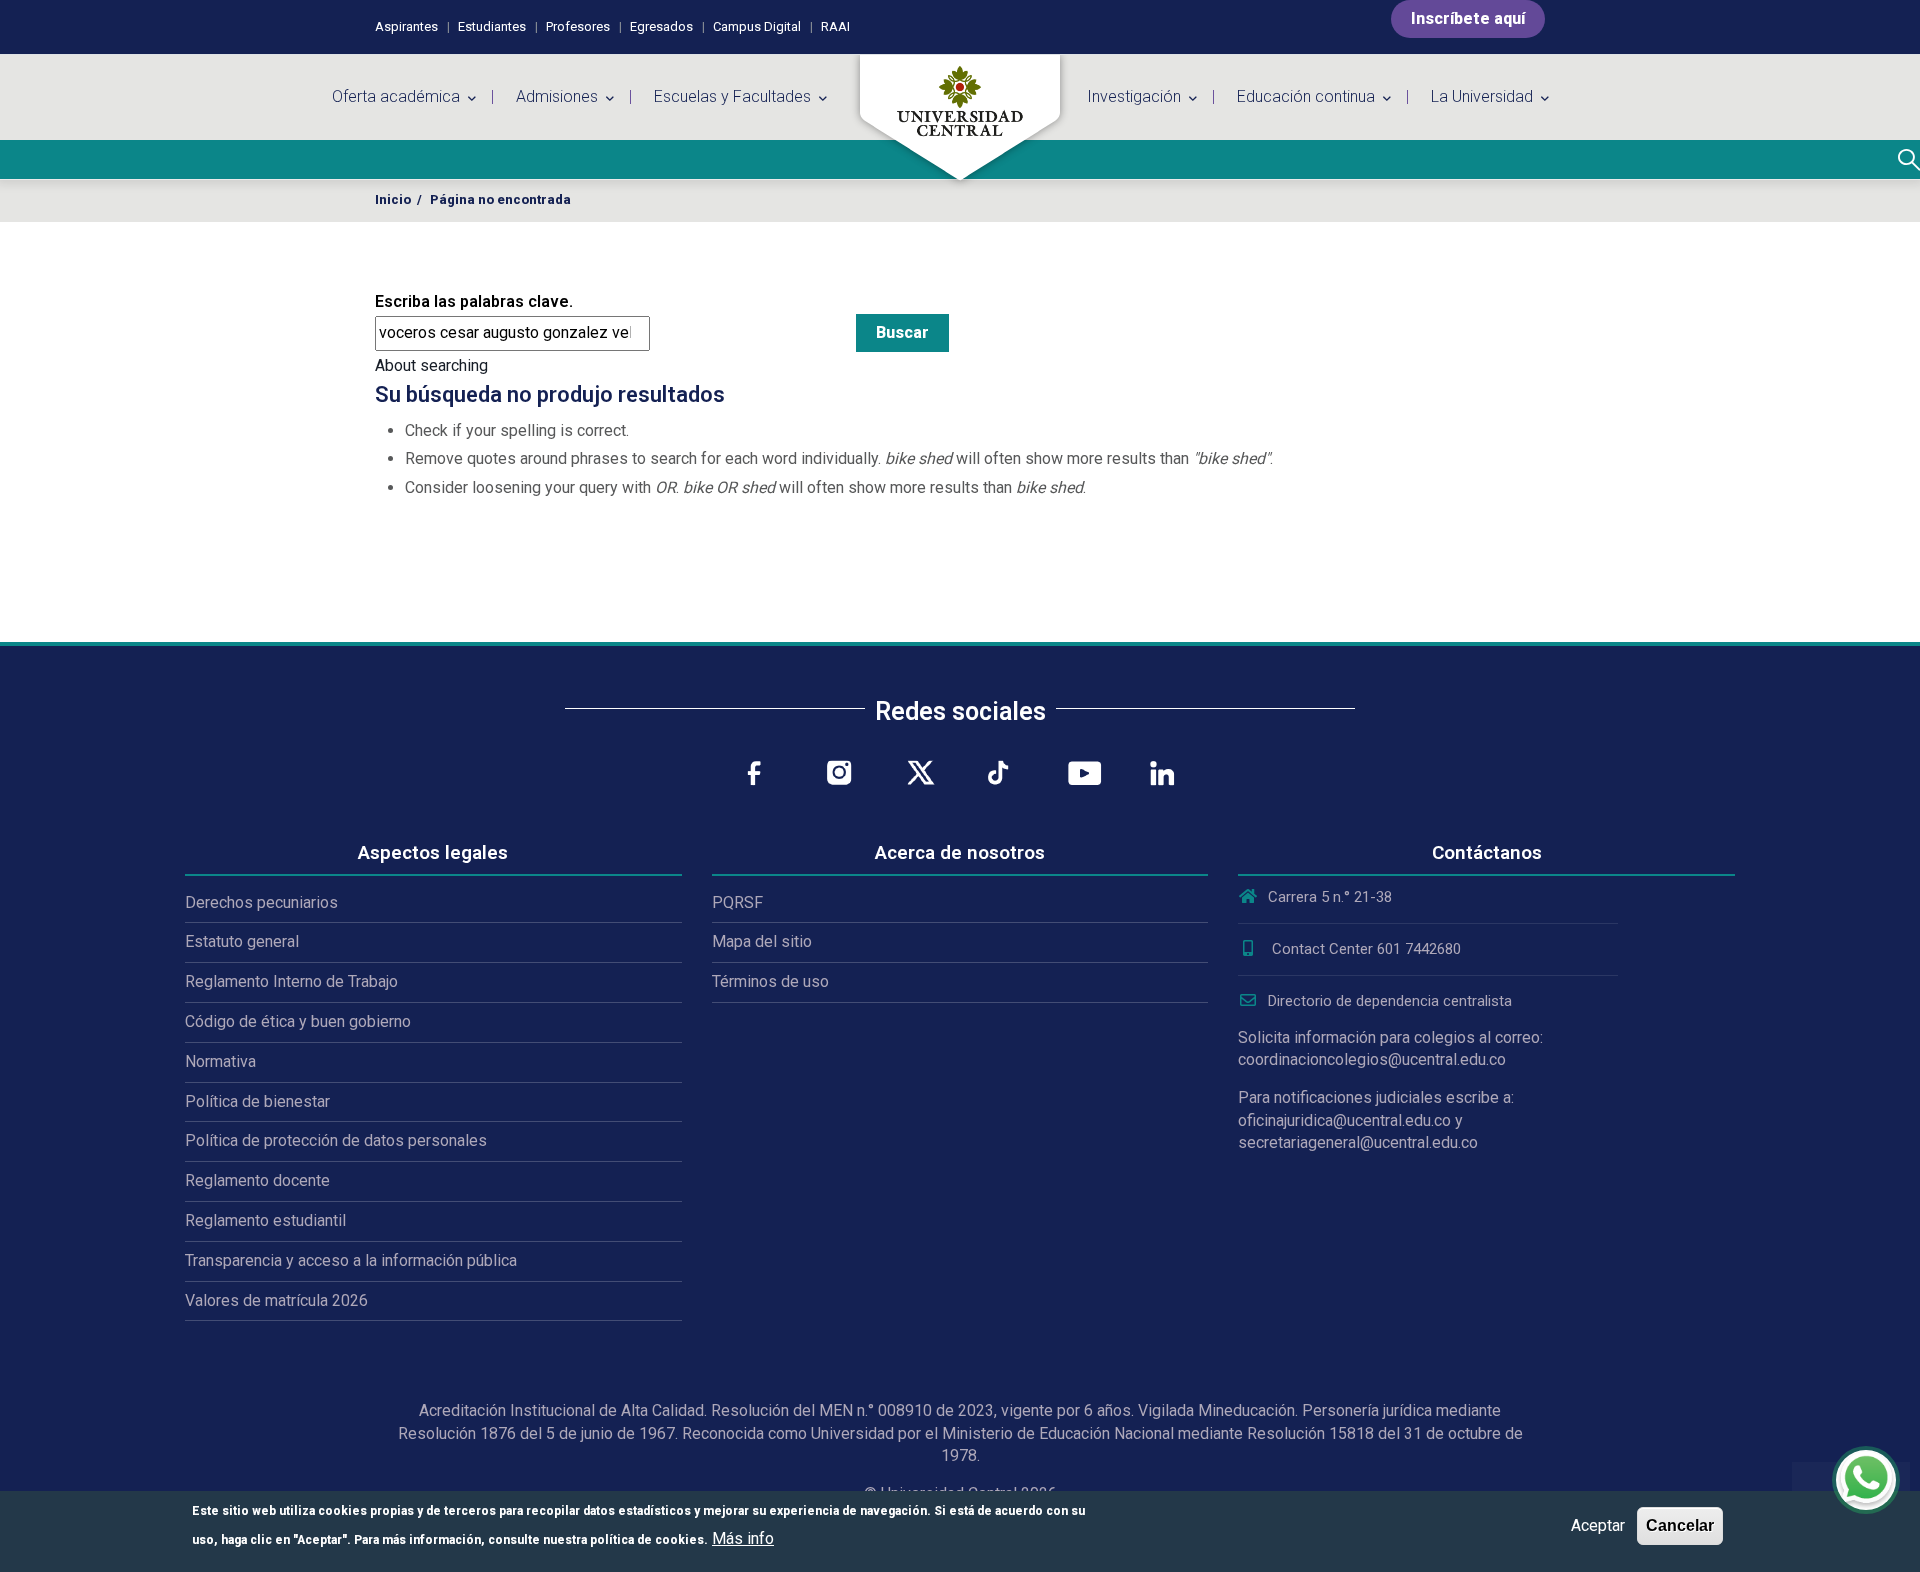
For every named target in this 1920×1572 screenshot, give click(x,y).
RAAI (835, 26)
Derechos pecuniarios (261, 902)
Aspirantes (406, 26)
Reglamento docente (257, 1180)
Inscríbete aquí (1468, 18)
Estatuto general (242, 941)
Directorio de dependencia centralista (1390, 1001)
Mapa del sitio (762, 941)
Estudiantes (492, 26)
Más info (743, 1538)
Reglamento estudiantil (265, 1220)
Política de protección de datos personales (336, 1140)
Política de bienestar (257, 1101)
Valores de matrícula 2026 (276, 1300)
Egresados (661, 26)
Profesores (578, 26)
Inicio (393, 199)
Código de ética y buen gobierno (298, 1021)
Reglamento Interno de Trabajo (291, 981)
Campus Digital (757, 26)
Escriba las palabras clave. (474, 301)
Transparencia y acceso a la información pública (351, 1260)
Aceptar (1598, 1525)
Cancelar (1680, 1525)
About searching (431, 365)
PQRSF (737, 902)
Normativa (220, 1061)
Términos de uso (770, 981)
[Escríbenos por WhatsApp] (1866, 1480)
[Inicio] (960, 118)
